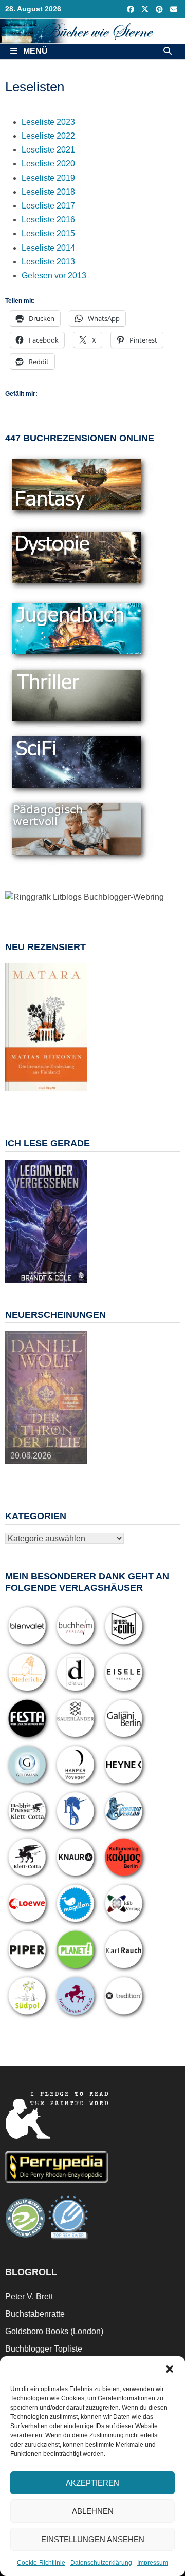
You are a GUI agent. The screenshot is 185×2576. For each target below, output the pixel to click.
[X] (146, 9)
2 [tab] (29, 1097)
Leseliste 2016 (48, 220)
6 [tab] (76, 1097)
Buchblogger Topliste (44, 2349)
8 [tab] (40, 1102)
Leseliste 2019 (48, 178)
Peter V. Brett (29, 2296)
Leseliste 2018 (48, 192)
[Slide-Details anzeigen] (46, 1027)
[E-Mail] (174, 9)
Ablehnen (93, 2511)
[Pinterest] (160, 9)
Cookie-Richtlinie (41, 2563)
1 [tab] (17, 1097)
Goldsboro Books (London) (54, 2331)
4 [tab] (52, 1097)
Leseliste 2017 (48, 206)
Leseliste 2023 (48, 122)
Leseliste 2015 (48, 233)
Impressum (153, 2563)
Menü (34, 51)
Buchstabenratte (35, 2314)
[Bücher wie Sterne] (92, 31)
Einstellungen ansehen (93, 2539)
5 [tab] (64, 1097)
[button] (170, 2369)
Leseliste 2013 (48, 262)
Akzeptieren (92, 2483)
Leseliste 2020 (48, 164)
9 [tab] (52, 1102)
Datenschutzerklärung (101, 2563)
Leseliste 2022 (48, 136)
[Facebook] (132, 9)
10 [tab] (64, 1102)
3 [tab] (40, 1097)
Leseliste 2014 (48, 248)
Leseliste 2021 (48, 150)
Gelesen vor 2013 (54, 276)
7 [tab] (29, 1102)
